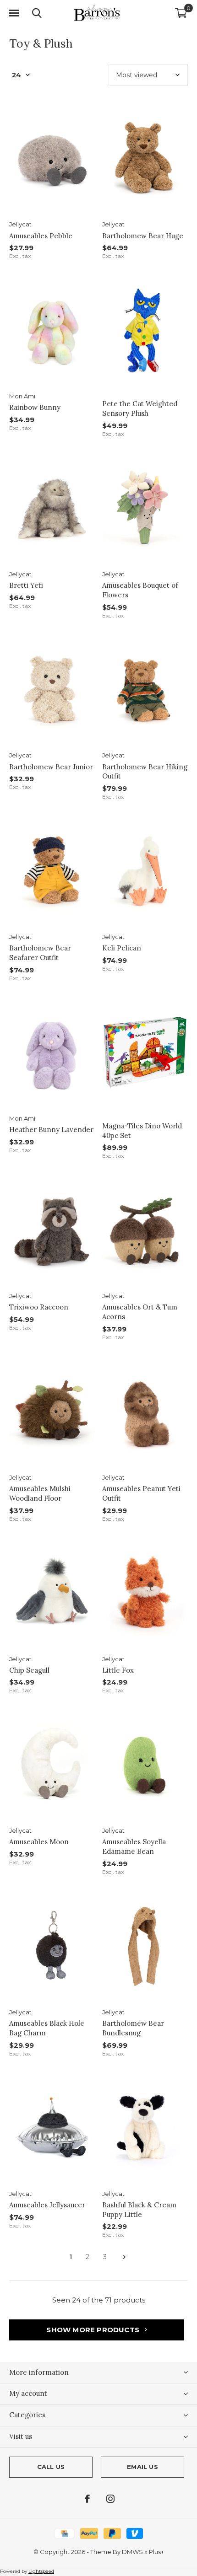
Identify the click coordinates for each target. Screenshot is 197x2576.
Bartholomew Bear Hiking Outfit (145, 772)
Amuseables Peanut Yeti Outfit (141, 1493)
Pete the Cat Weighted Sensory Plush (140, 408)
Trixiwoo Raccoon (39, 1307)
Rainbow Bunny (35, 407)
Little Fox (118, 1670)
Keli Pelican (122, 948)
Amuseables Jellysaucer (47, 2205)
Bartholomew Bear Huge (143, 236)
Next (124, 2257)
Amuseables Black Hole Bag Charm (47, 2028)
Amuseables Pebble (41, 236)
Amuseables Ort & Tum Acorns (140, 1312)
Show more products (94, 2330)
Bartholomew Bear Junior (51, 767)
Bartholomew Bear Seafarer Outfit (40, 953)
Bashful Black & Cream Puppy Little (139, 2210)
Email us (142, 2467)
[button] (14, 13)
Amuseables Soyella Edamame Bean (134, 1846)
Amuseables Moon (39, 1842)
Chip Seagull (29, 1670)
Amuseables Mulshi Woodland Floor (40, 1493)
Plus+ (156, 2552)
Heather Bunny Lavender (51, 1130)
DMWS (132, 2552)
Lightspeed (41, 2571)
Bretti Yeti (26, 585)
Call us (51, 2467)
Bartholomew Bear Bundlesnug (133, 2028)
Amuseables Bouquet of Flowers (140, 590)
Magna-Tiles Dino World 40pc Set (142, 1131)
